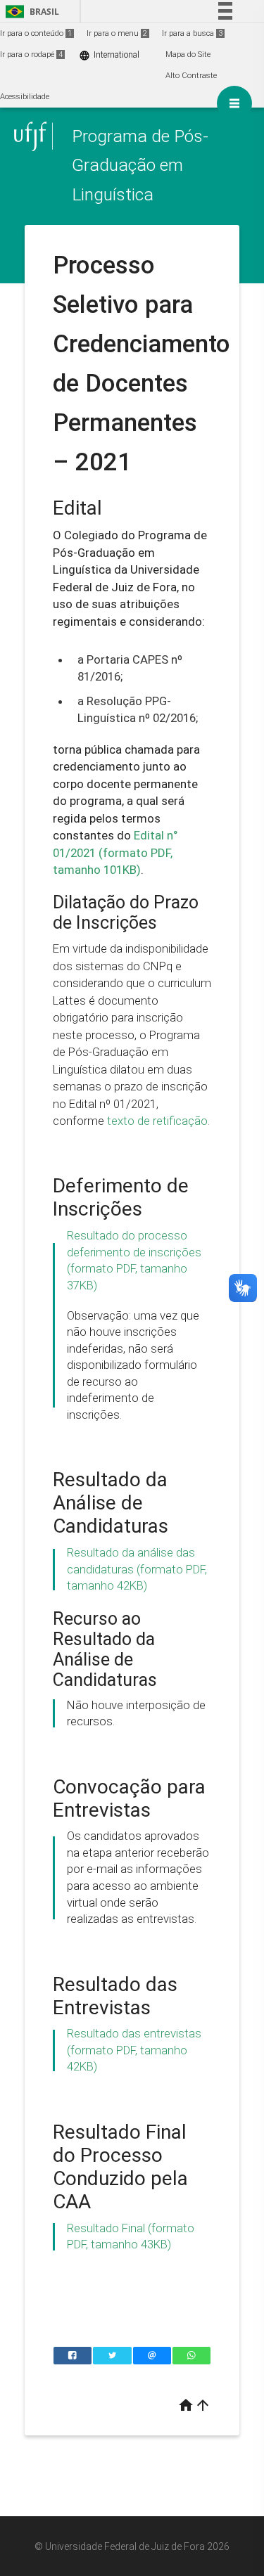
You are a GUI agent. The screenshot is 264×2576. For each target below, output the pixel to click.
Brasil (30, 12)
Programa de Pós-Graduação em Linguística (140, 165)
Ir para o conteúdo (36, 33)
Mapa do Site (188, 54)
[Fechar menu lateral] (234, 103)
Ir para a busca (192, 33)
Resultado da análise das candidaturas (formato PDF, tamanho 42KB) (137, 1569)
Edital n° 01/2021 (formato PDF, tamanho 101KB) (115, 852)
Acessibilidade (25, 97)
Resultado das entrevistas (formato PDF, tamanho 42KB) (134, 2050)
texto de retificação (157, 1121)
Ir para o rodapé (31, 54)
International (109, 55)
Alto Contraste (191, 76)
